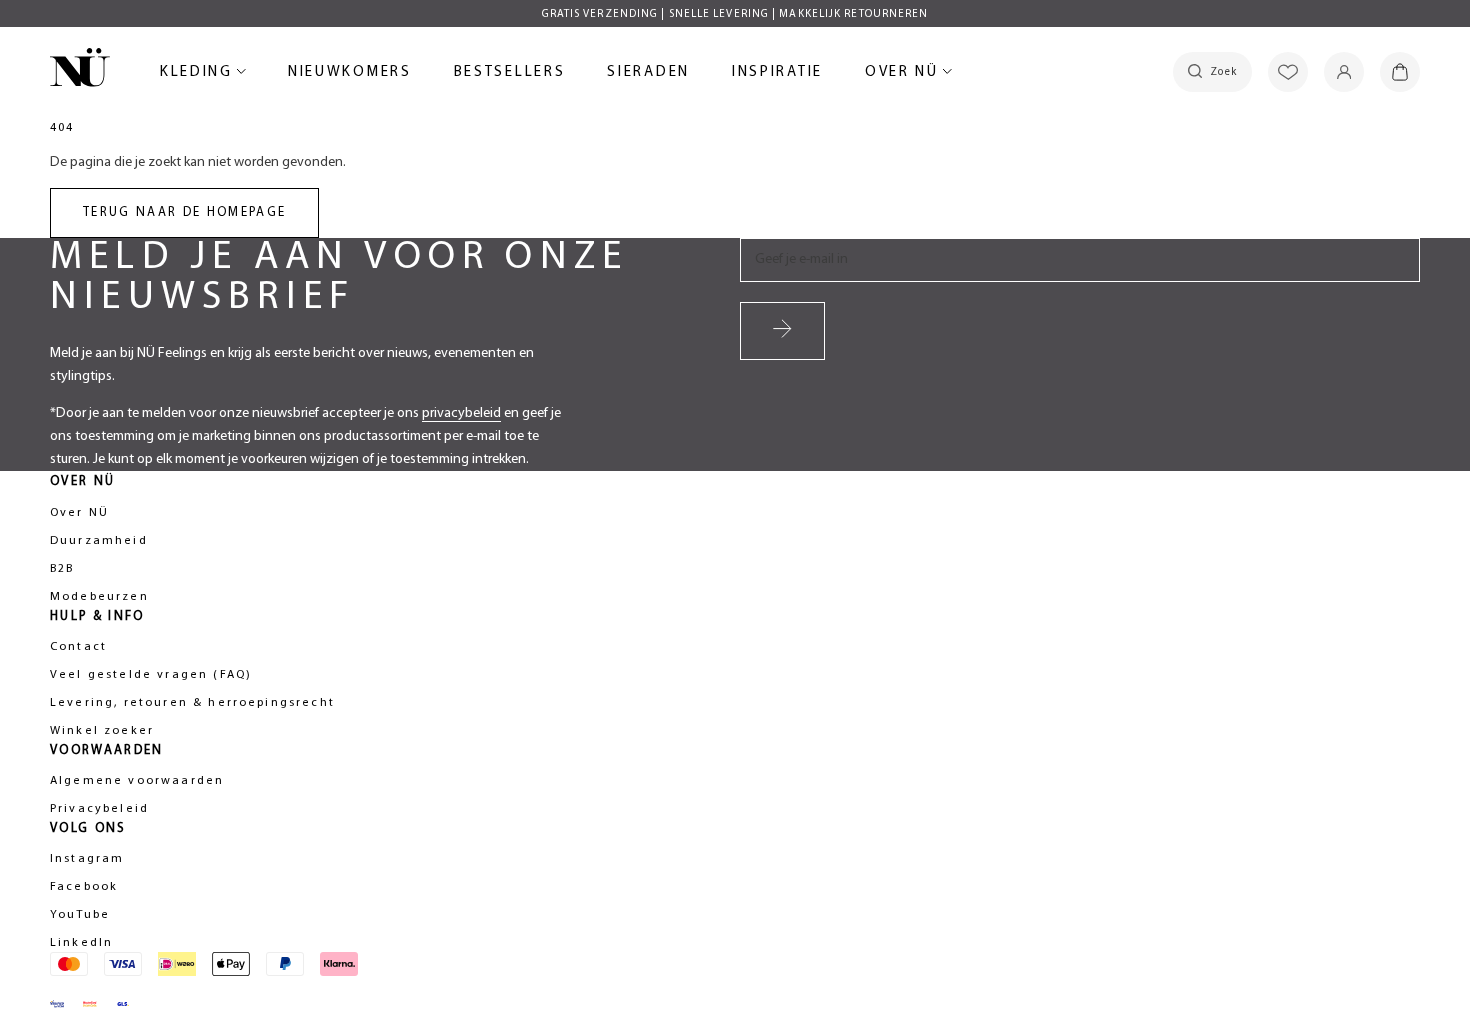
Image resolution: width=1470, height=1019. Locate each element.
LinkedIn (81, 943)
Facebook (84, 887)
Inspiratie (777, 72)
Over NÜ (905, 75)
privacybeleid (461, 413)
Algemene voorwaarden (137, 781)
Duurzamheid (99, 541)
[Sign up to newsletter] (782, 331)
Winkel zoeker (102, 731)
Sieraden (648, 75)
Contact (78, 647)
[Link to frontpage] (80, 71)
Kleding (199, 75)
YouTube (80, 915)
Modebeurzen (99, 597)
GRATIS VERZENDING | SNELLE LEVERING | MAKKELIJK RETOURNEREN (735, 14)
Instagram (87, 859)
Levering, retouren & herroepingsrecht (192, 703)
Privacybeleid (99, 809)
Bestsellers (510, 75)
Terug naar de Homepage (184, 212)
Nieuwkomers (350, 75)
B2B (62, 569)
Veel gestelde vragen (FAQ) (151, 675)
